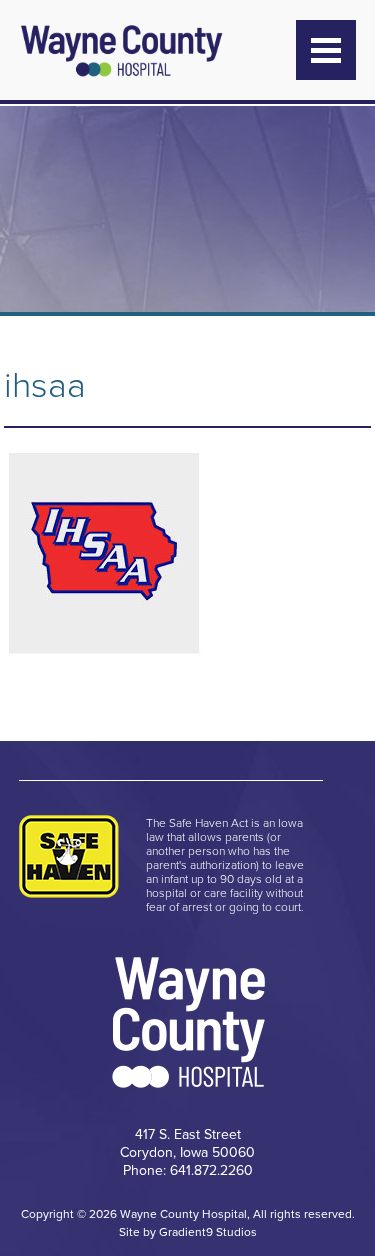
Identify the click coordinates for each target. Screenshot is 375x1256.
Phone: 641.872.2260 (188, 1170)
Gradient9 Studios (208, 1232)
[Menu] (326, 50)
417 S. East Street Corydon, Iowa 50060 (187, 1143)
